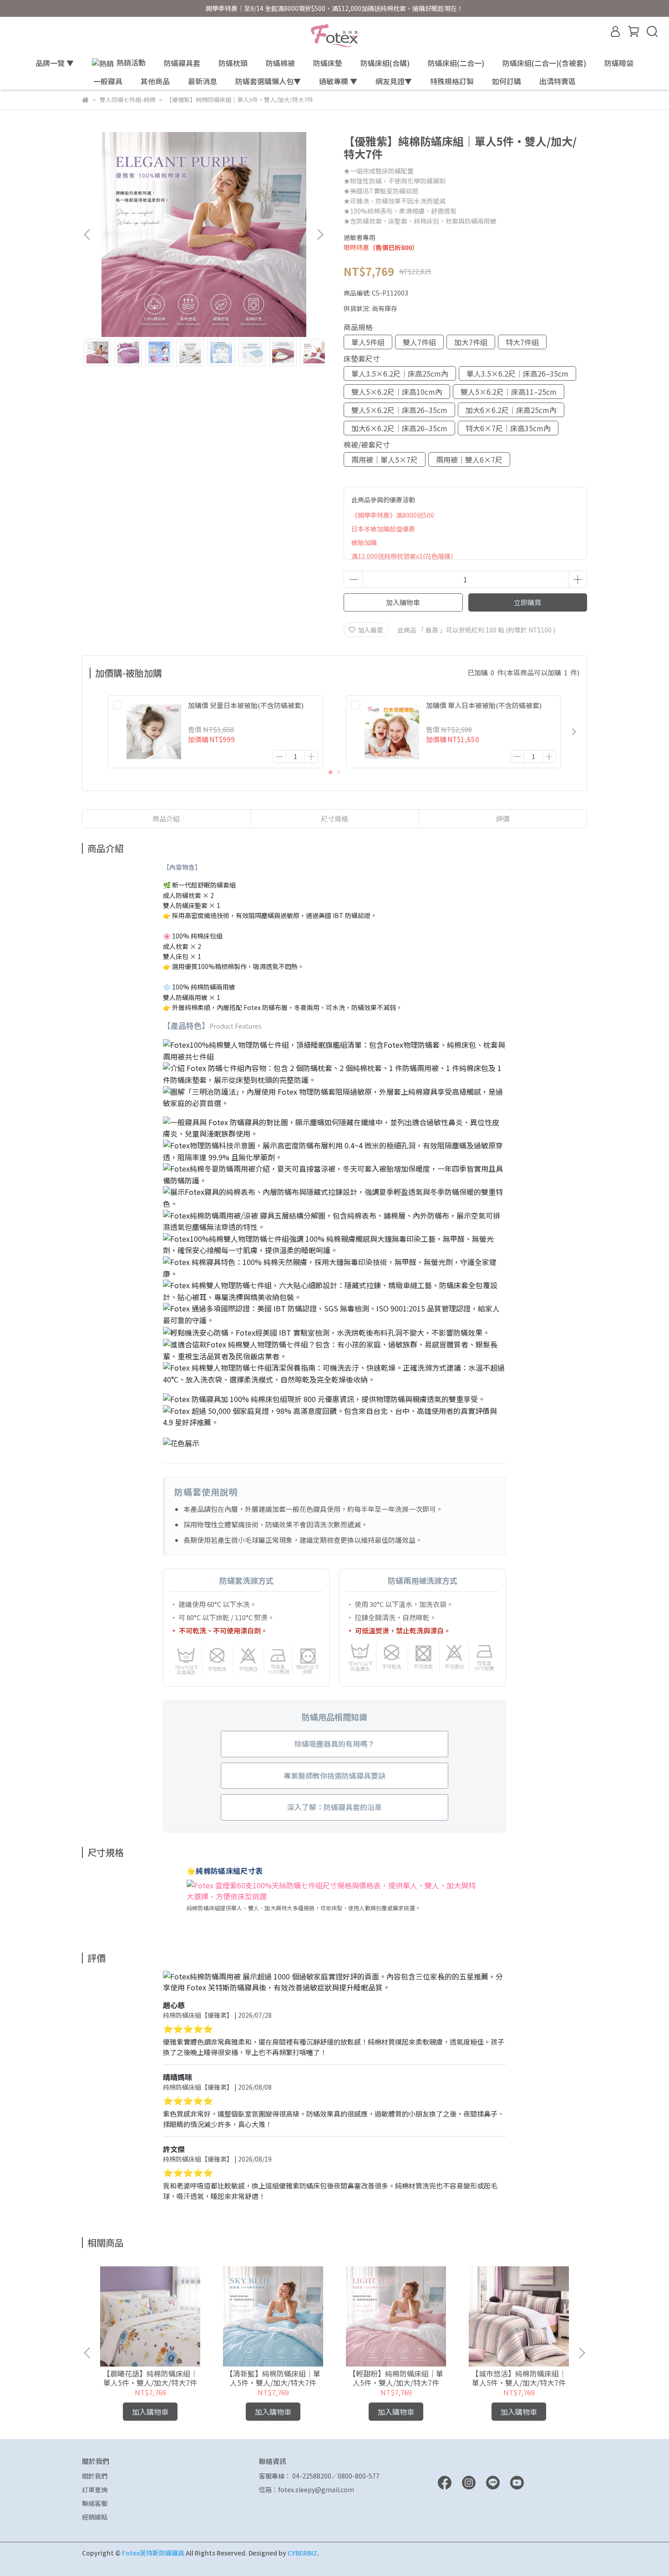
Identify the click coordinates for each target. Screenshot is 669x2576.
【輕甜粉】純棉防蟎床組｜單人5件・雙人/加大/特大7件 (396, 2378)
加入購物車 (403, 602)
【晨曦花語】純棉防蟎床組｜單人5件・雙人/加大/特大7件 (150, 2378)
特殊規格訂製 (452, 81)
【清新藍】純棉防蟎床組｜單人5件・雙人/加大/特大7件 (273, 2378)
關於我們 (95, 2476)
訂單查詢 (95, 2489)
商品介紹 (166, 819)
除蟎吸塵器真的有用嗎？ (334, 1744)
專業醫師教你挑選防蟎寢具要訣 (334, 1775)
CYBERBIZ (302, 2553)
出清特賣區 (557, 81)
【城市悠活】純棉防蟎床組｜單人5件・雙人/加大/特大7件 (519, 2378)
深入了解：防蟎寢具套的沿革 (334, 1807)
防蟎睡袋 (619, 63)
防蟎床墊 (328, 63)
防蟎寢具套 (182, 63)
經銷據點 (95, 2517)
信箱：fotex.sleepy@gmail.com (307, 2489)
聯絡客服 (95, 2503)
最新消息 (203, 81)
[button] (320, 235)
